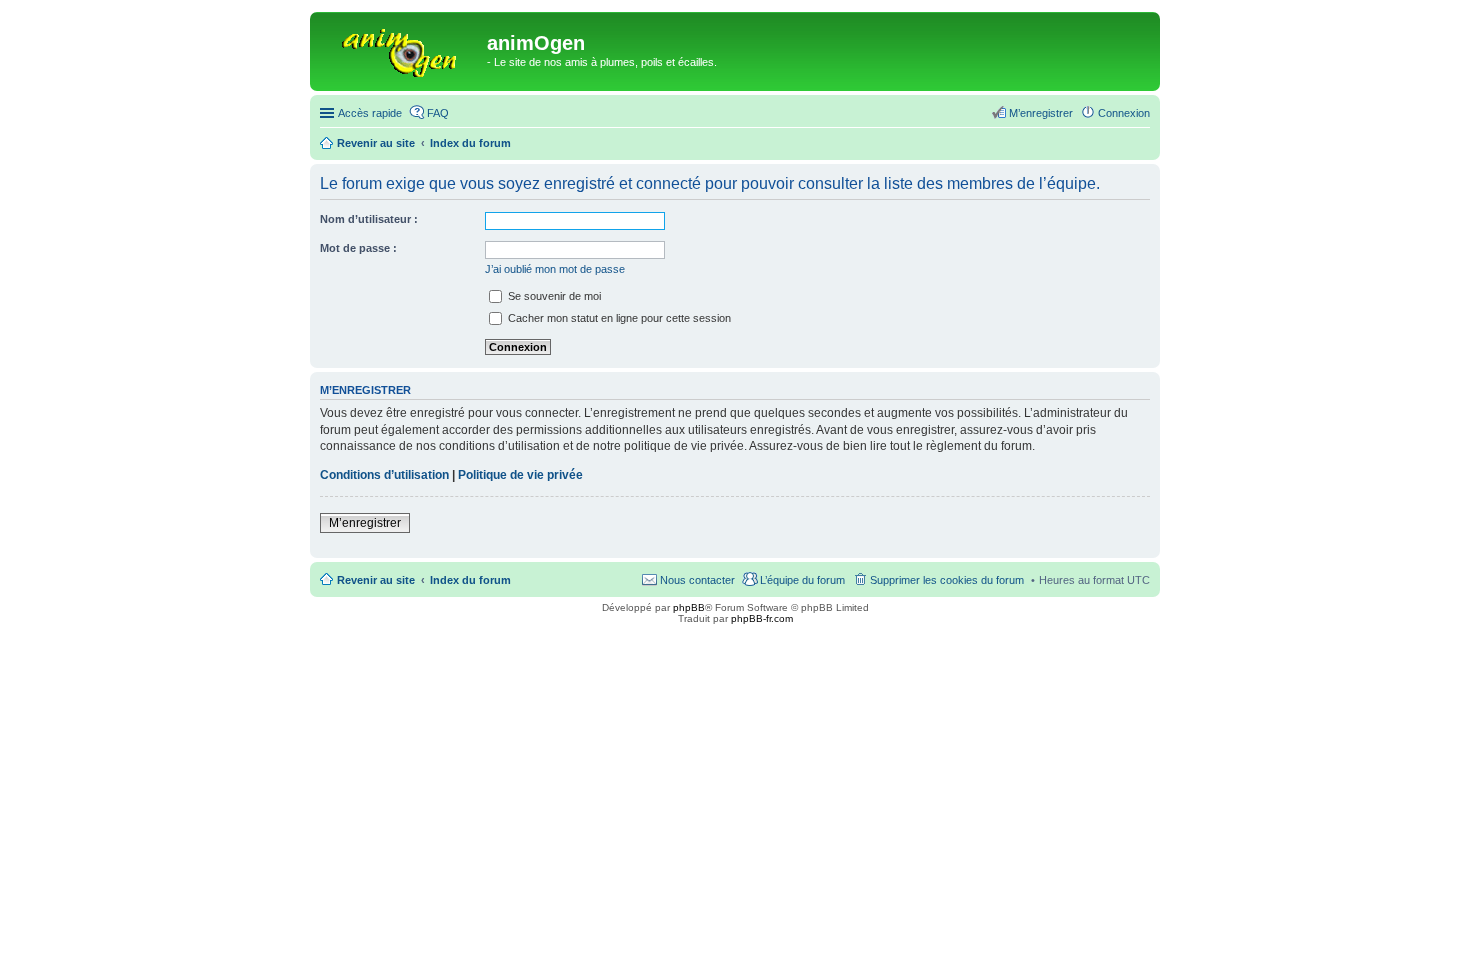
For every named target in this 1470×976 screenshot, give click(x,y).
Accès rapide (370, 113)
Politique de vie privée (520, 475)
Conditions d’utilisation (384, 475)
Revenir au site (376, 580)
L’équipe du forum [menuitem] (802, 580)
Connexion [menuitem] (1124, 113)
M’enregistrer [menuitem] (1041, 113)
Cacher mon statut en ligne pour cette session (618, 318)
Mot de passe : (358, 248)
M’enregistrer (365, 523)
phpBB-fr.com (762, 618)
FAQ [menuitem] (438, 113)
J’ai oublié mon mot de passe (555, 269)
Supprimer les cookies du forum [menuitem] (947, 580)
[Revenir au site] (401, 49)
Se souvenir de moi (553, 296)
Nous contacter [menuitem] (697, 580)
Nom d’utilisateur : (369, 219)
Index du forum (470, 580)
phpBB (689, 607)
